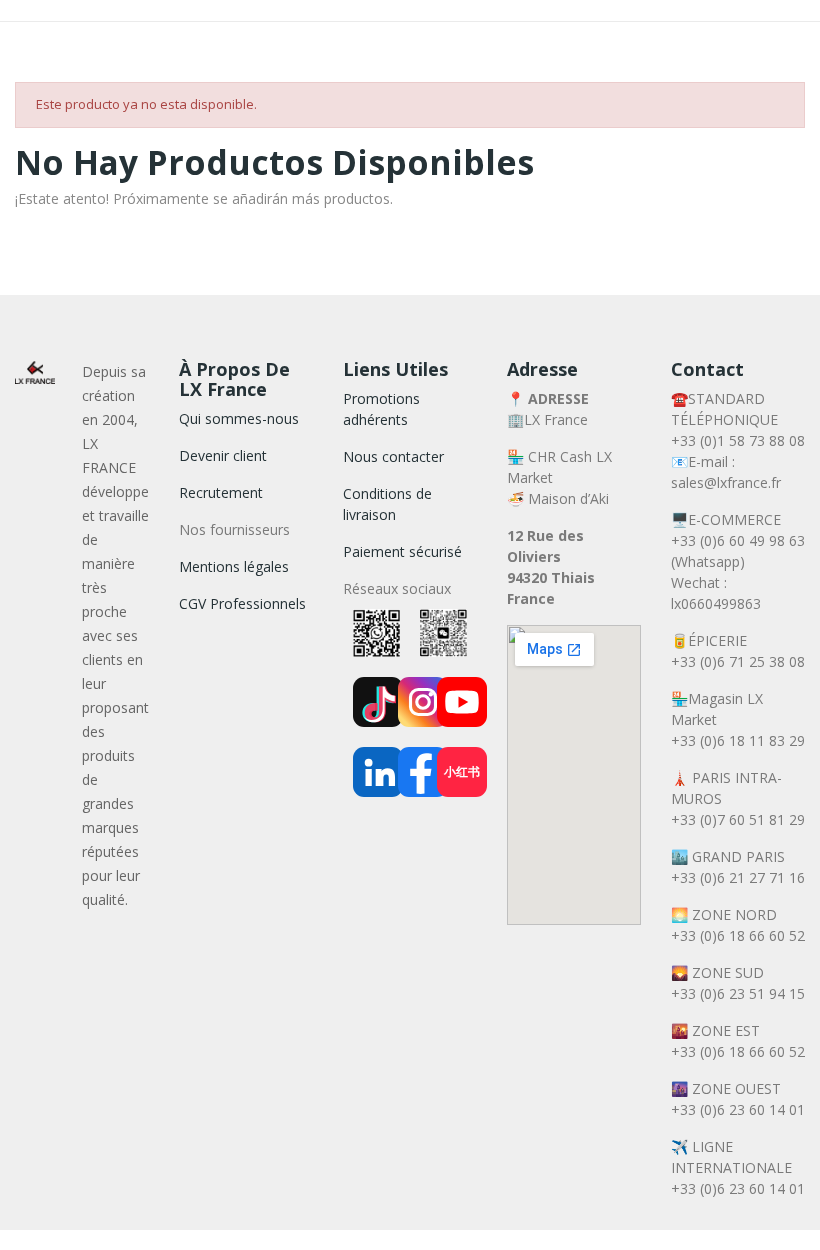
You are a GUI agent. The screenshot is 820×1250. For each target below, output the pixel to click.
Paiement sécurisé (402, 551)
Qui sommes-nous (239, 418)
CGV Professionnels (242, 603)
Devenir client (223, 455)
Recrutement (221, 492)
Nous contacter (393, 456)
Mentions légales (234, 566)
